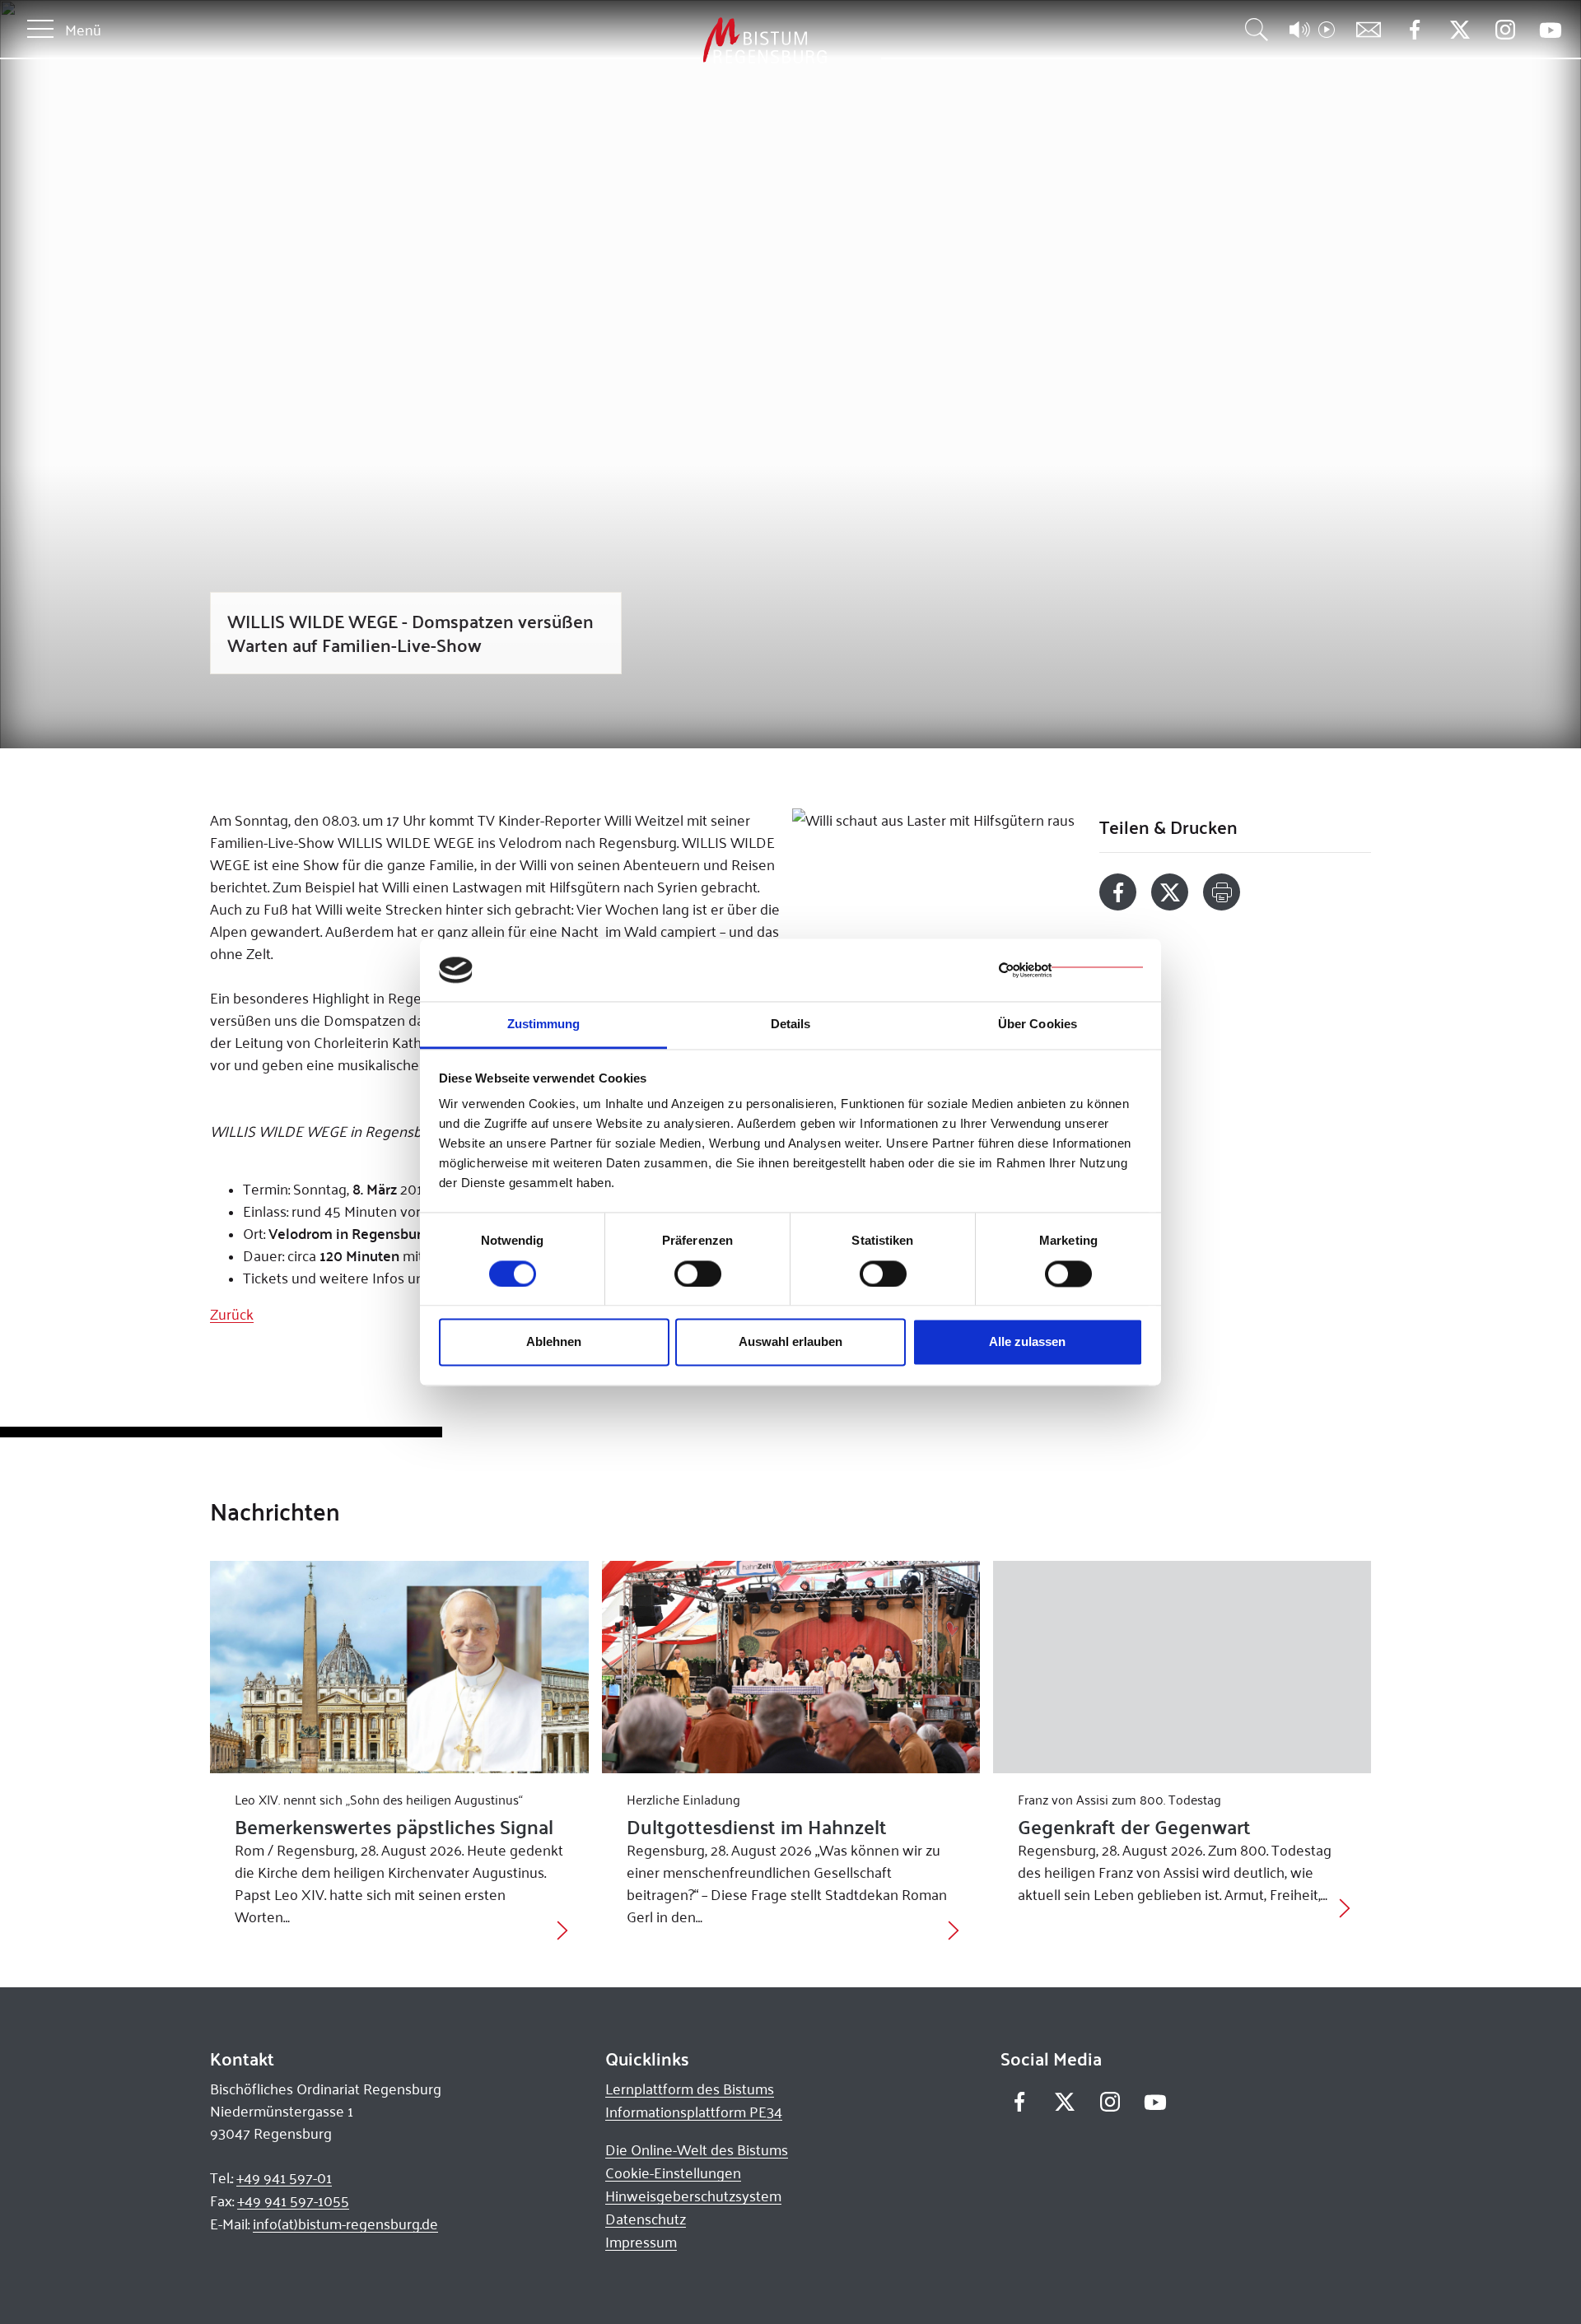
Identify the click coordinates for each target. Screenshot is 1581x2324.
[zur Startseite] (679, 41)
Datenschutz (646, 2219)
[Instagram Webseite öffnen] (1505, 30)
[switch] (698, 1274)
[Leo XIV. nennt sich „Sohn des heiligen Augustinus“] (399, 1667)
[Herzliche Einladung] (791, 1667)
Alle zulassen (1027, 1342)
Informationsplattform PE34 (694, 2112)
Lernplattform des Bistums (690, 2089)
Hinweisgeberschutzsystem (693, 2196)
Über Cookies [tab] (1038, 1025)
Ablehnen (554, 1342)
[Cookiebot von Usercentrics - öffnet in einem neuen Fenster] (1071, 970)
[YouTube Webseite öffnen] (1550, 28)
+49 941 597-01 (284, 2177)
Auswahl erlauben (790, 1342)
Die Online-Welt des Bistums (697, 2149)
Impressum (641, 2242)
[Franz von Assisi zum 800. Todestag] (1182, 1667)
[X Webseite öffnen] (1460, 30)
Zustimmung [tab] (544, 1025)
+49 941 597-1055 (293, 2201)
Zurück (232, 1314)
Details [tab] (791, 1025)
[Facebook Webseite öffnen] (1414, 30)
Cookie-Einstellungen (673, 2173)
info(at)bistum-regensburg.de (345, 2224)
